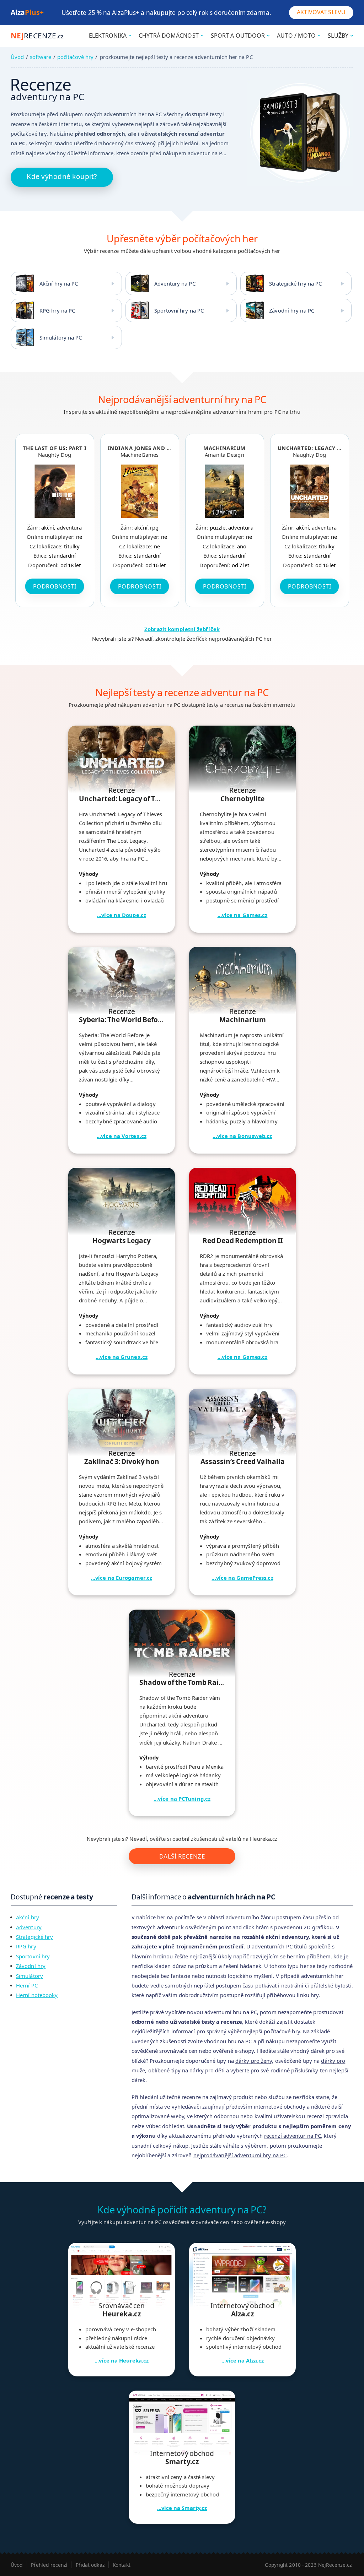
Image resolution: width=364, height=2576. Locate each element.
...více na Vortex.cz (122, 1136)
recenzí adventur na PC (293, 2136)
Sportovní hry (33, 1956)
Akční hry (28, 1917)
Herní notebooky (37, 1995)
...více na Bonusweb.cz (242, 1136)
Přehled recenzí (49, 2565)
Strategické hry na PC (295, 283)
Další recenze (182, 1856)
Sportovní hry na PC (179, 310)
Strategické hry (35, 1937)
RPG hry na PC (57, 310)
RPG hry (26, 1946)
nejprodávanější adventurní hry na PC (240, 2155)
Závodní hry (31, 1966)
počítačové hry (75, 57)
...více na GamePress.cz (242, 1578)
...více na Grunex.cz (122, 1357)
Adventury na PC (175, 283)
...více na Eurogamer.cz (122, 1578)
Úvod (17, 57)
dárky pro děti (207, 2070)
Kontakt (122, 2565)
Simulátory (30, 1976)
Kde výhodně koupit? (62, 176)
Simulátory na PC (61, 337)
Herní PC (27, 1985)
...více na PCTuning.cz (182, 1799)
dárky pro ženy (254, 2061)
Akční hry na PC (59, 283)
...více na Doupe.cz (122, 915)
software (41, 57)
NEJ (37, 36)
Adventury (29, 1927)
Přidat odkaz (90, 2565)
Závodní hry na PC (292, 310)
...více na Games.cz (243, 915)
